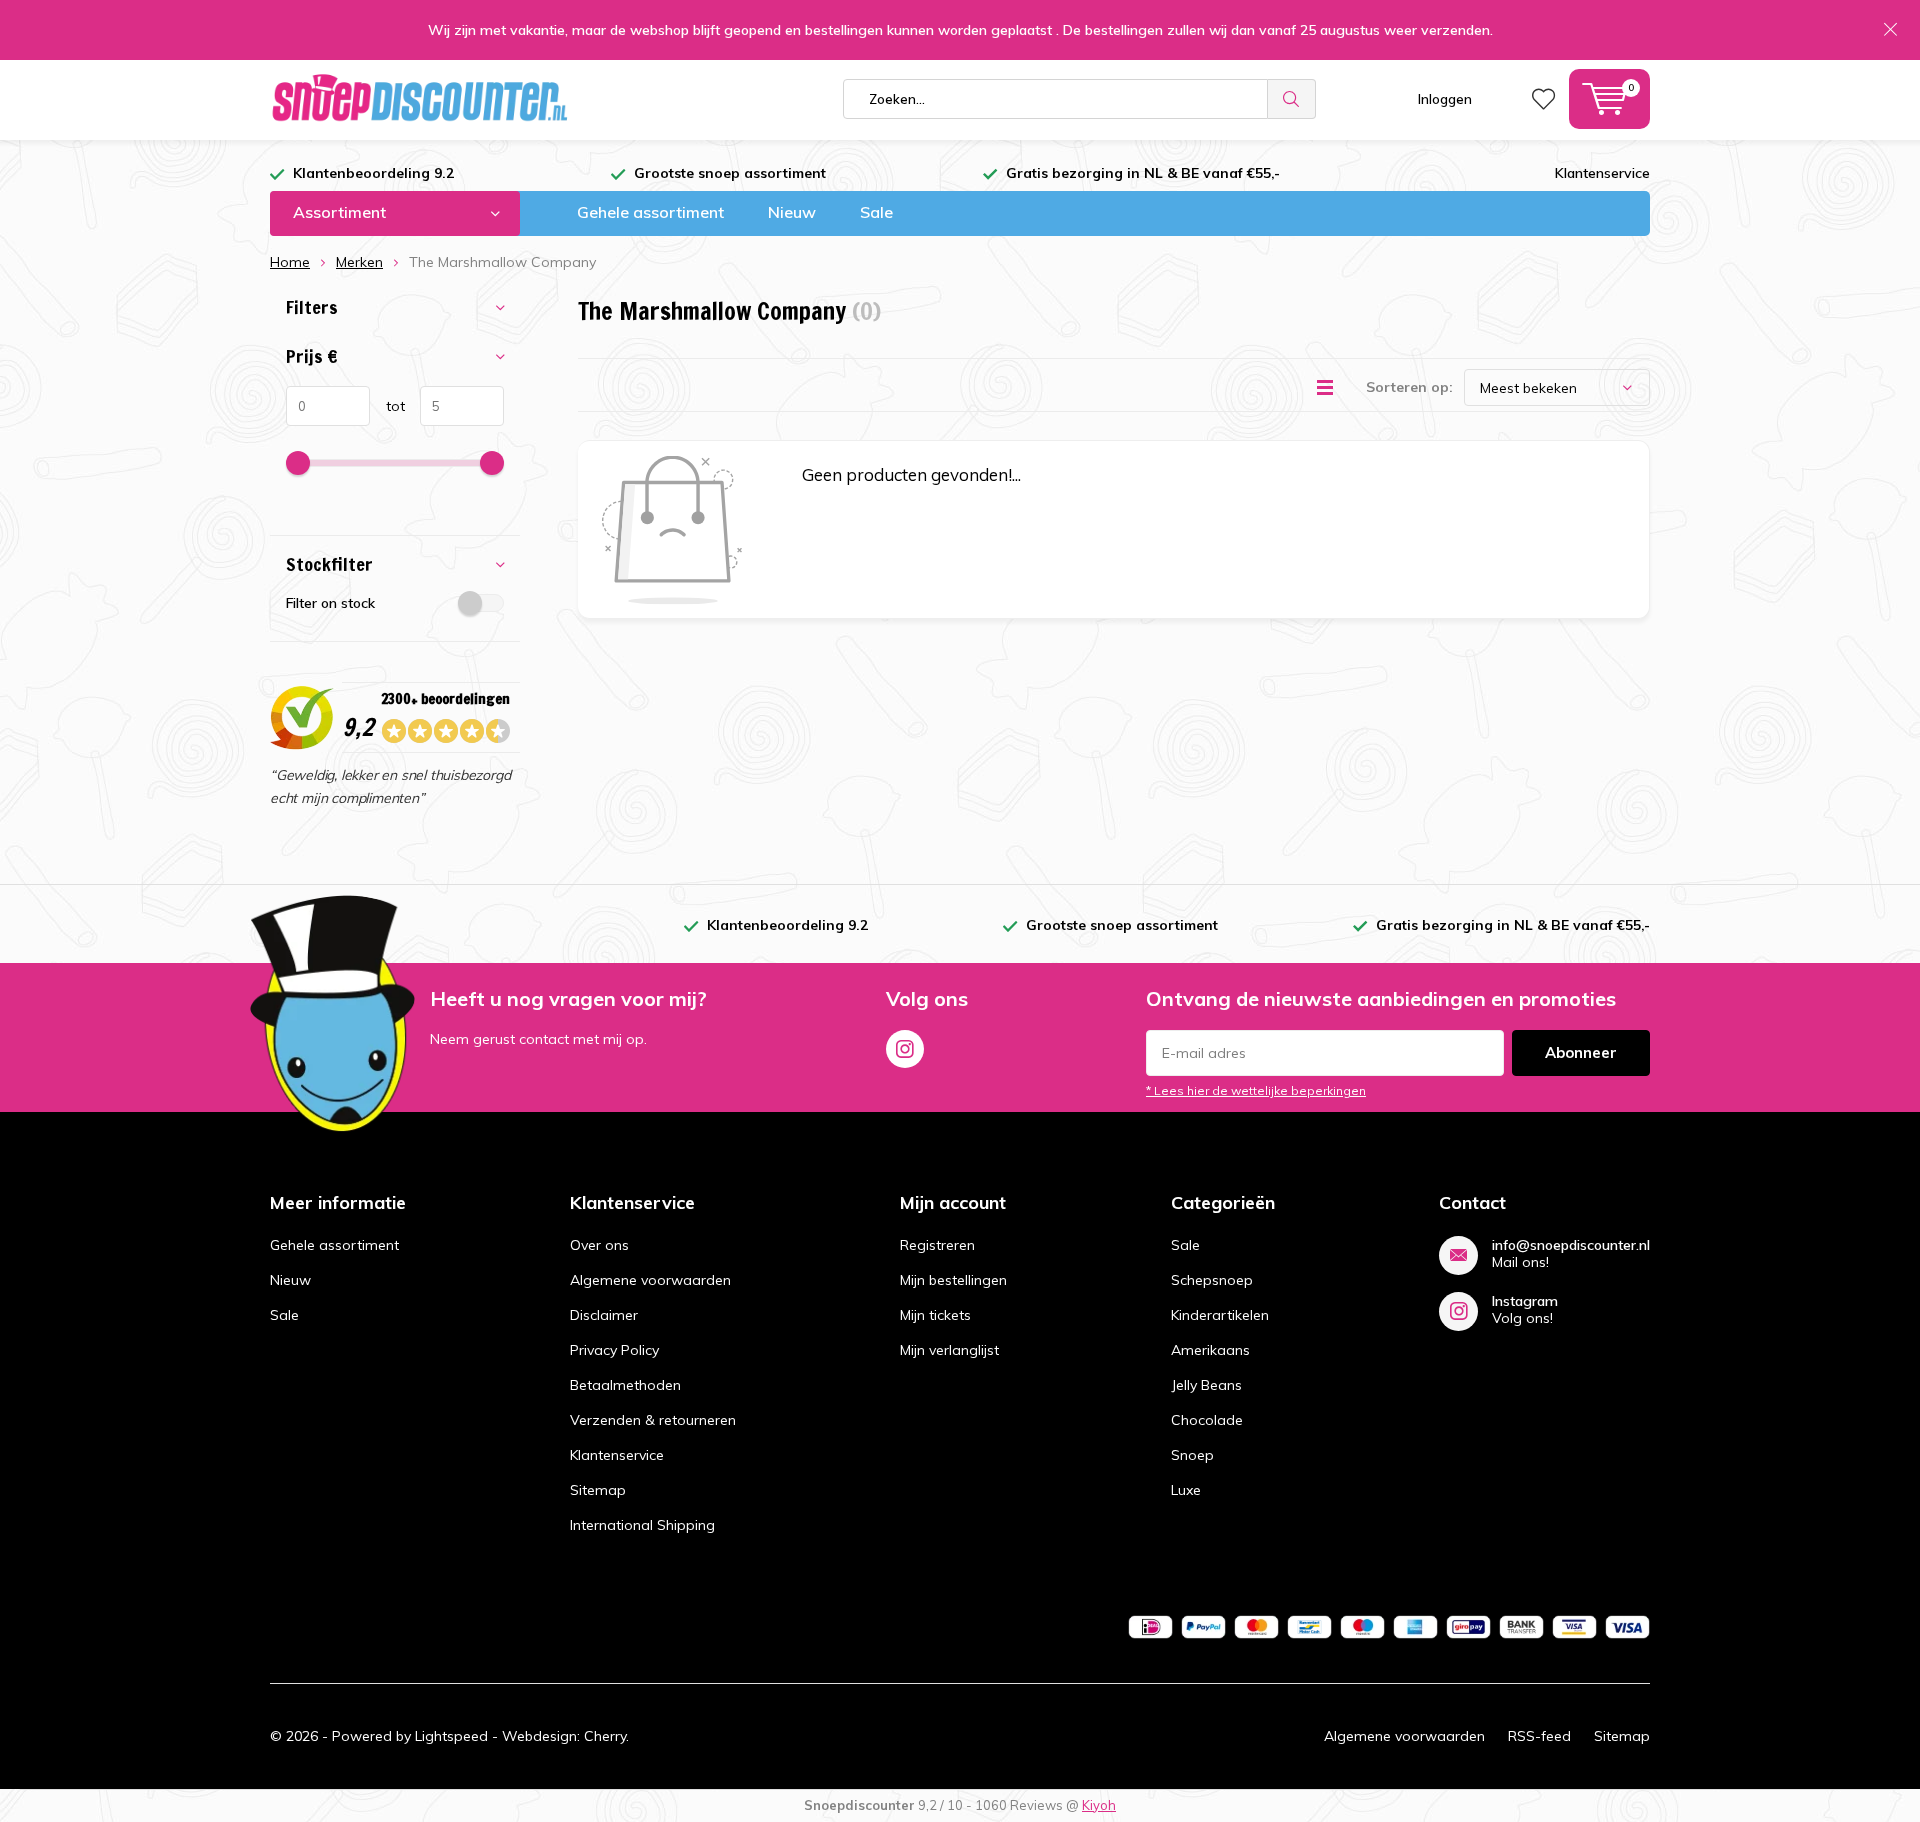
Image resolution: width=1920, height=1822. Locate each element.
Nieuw (792, 212)
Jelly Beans (1206, 1385)
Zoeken (1292, 99)
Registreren (937, 1245)
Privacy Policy (614, 1350)
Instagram (905, 1049)
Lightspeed (451, 1736)
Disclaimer (604, 1315)
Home (290, 262)
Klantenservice (1602, 173)
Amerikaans (1210, 1350)
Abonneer (1581, 1052)
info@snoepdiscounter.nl (1571, 1245)
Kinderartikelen (1220, 1315)
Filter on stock (330, 603)
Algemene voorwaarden (650, 1280)
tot (387, 406)
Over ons (599, 1245)
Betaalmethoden (625, 1385)
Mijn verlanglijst (949, 1350)
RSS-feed (1539, 1736)
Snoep (1192, 1455)
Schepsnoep (1212, 1280)
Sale (876, 212)
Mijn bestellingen (953, 1280)
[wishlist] (1543, 99)
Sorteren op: (1409, 387)
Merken (359, 262)
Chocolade (1207, 1420)
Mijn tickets (935, 1315)
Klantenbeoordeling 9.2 (373, 173)
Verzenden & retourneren (653, 1420)
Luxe (1186, 1490)
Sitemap (598, 1490)
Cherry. (606, 1736)
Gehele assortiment (650, 212)
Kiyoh (1099, 1805)
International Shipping (642, 1525)
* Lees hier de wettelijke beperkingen (1256, 1090)
